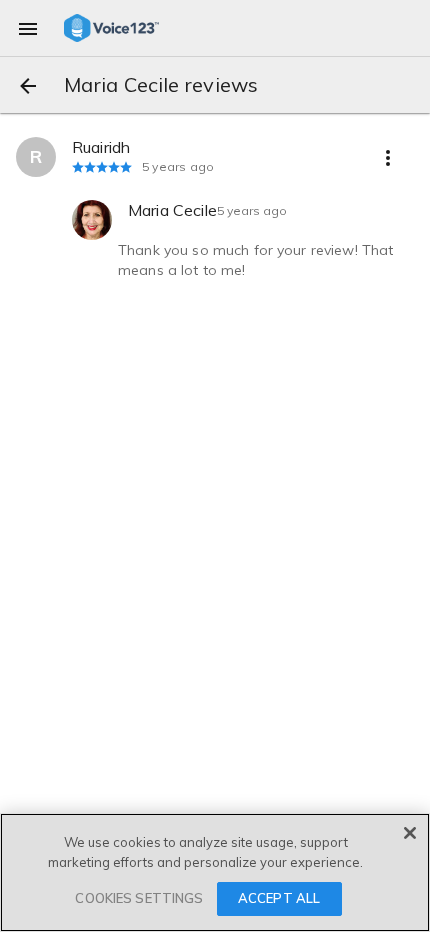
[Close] (410, 833)
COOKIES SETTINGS (139, 898)
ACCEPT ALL (279, 898)
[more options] (388, 157)
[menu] (28, 28)
